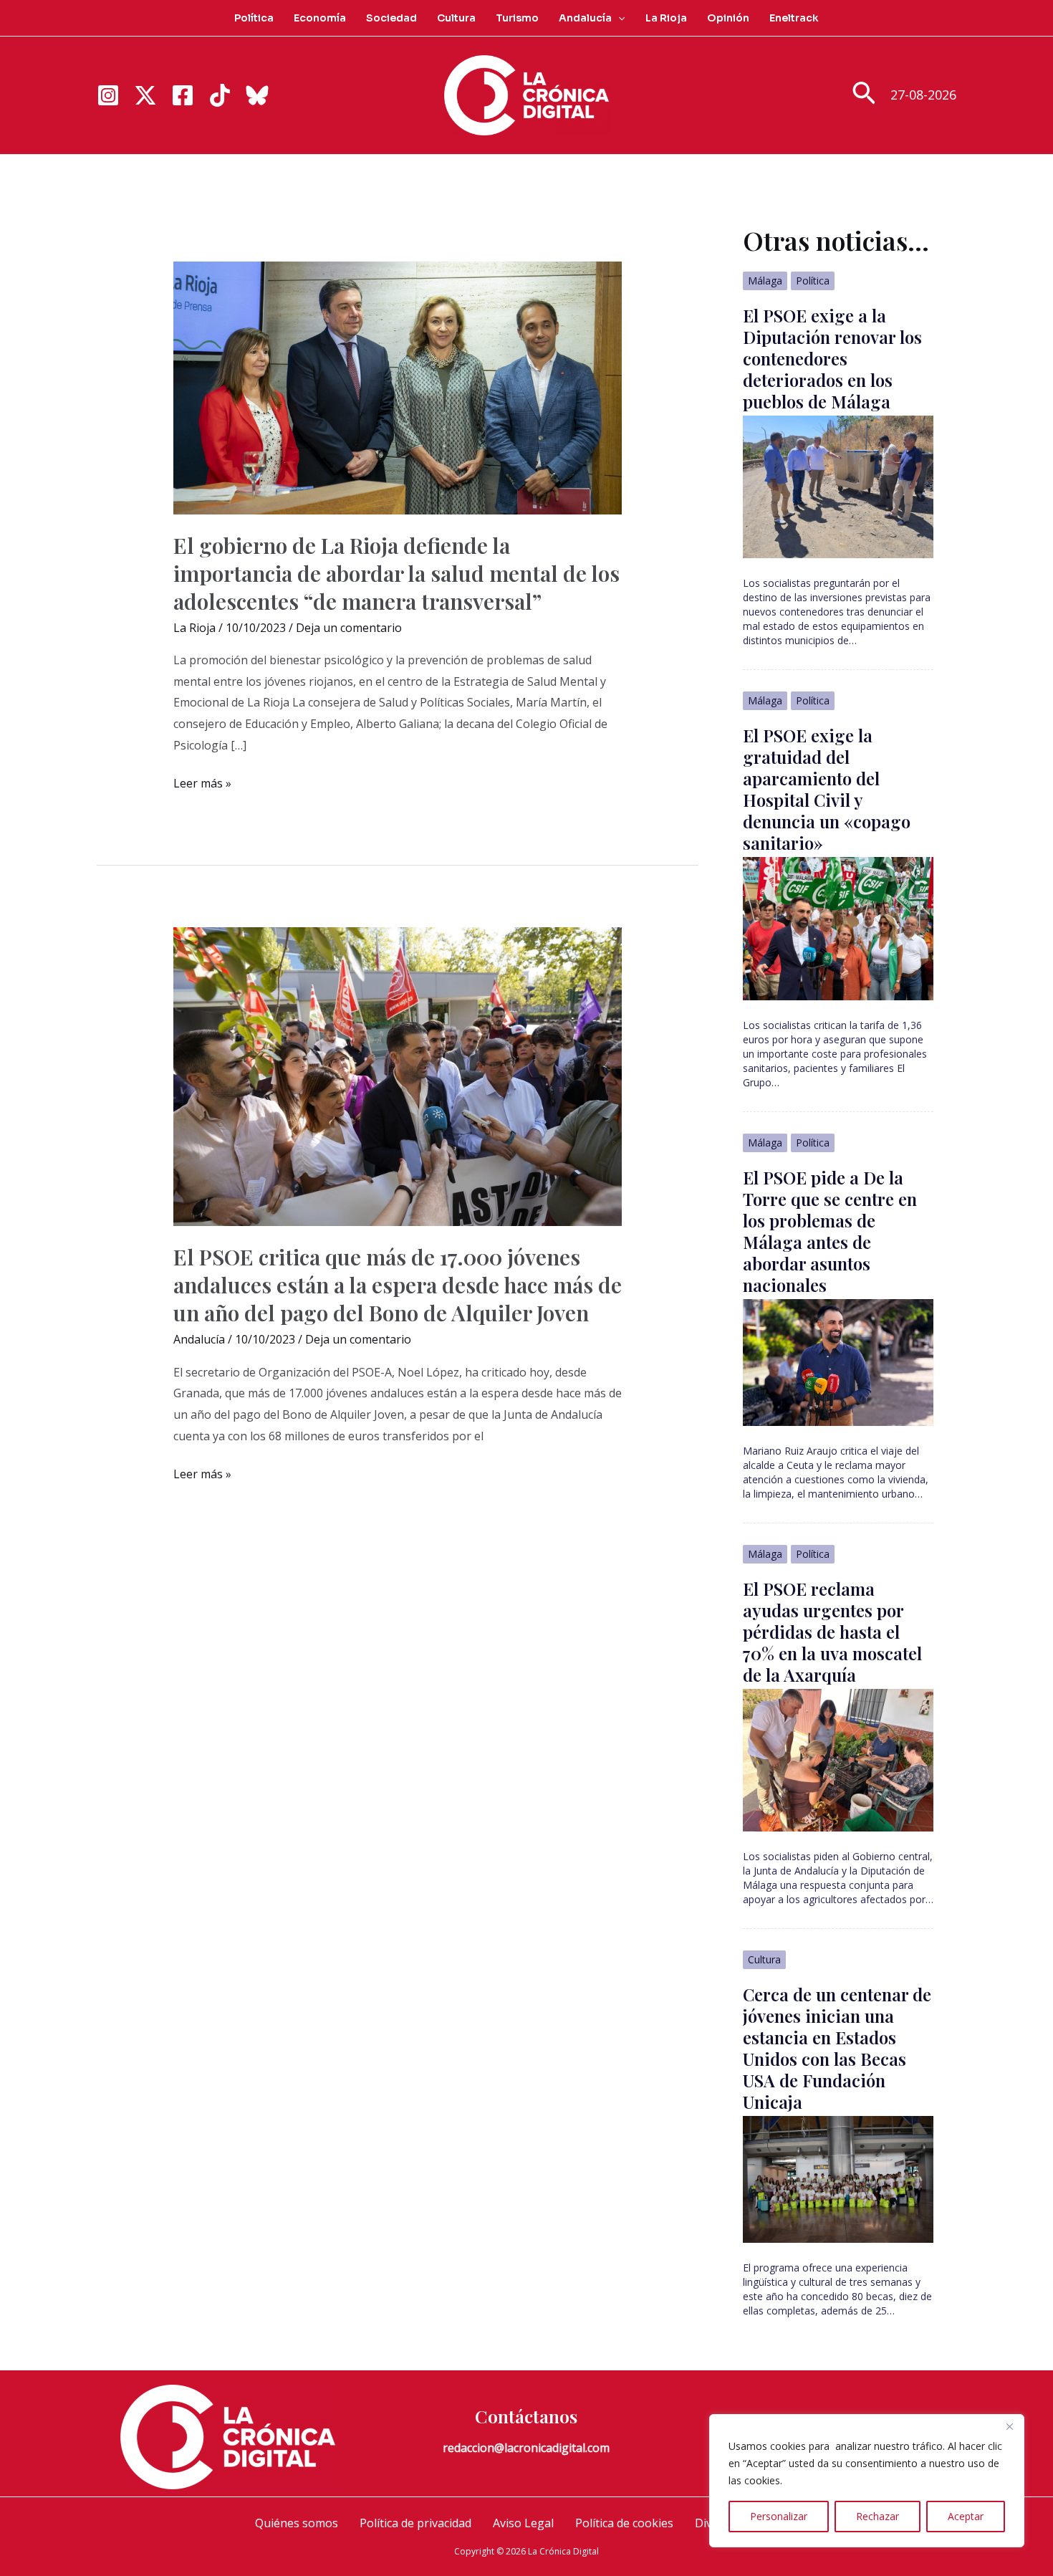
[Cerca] (1009, 2426)
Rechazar (877, 2516)
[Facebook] (183, 95)
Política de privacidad (415, 2523)
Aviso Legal (523, 2523)
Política (254, 18)
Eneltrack (794, 18)
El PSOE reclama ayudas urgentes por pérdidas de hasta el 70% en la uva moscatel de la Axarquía (832, 1632)
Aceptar (966, 2516)
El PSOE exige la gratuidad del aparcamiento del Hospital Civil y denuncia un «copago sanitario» (827, 789)
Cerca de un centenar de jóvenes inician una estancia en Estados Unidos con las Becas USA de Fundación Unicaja (837, 2048)
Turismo (517, 18)
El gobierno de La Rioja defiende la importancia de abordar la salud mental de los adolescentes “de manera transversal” (396, 573)
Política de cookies (624, 2523)
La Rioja (666, 18)
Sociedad (391, 18)
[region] (867, 2481)
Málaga (765, 281)
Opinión (728, 18)
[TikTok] (220, 95)
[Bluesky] (257, 95)
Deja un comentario (349, 628)
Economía (320, 18)
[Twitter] (145, 95)
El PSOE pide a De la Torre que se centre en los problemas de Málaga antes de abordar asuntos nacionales (830, 1231)
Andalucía (585, 18)
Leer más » (202, 785)
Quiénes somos (297, 2523)
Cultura (456, 18)
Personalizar (779, 2516)
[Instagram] (108, 95)
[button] (618, 18)
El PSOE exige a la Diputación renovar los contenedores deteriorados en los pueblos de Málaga (832, 358)
